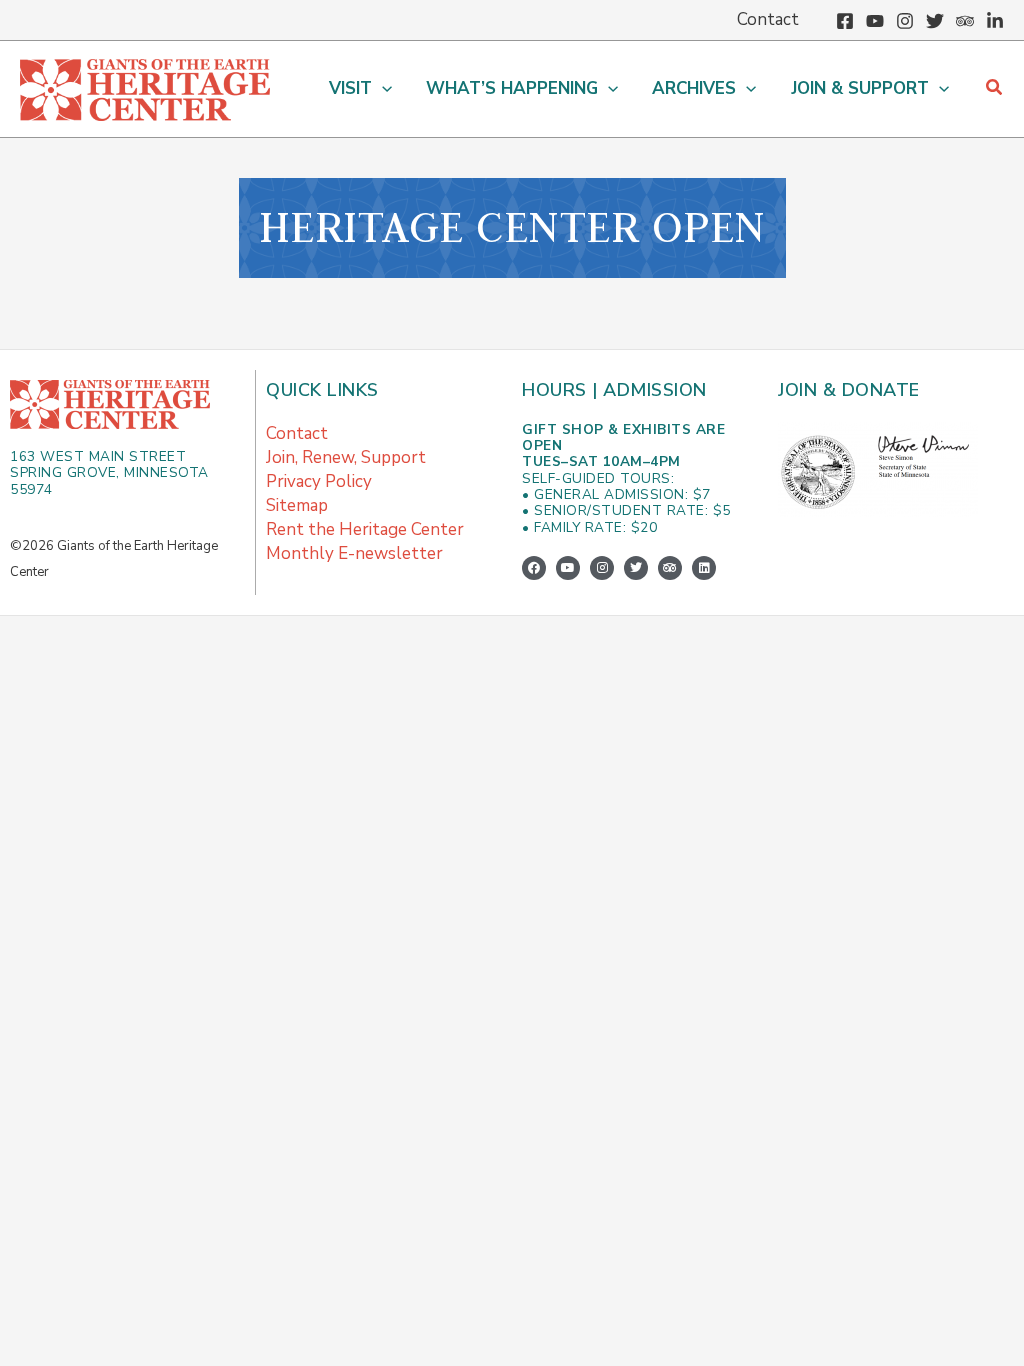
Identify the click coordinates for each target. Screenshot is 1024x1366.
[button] (382, 89)
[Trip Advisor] (965, 21)
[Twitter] (935, 21)
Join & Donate (849, 390)
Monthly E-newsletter (354, 553)
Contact (297, 433)
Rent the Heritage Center (365, 529)
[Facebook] (845, 21)
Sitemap (297, 505)
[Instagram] (905, 21)
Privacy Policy (319, 481)
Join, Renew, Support (346, 457)
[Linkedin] (995, 21)
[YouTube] (875, 21)
